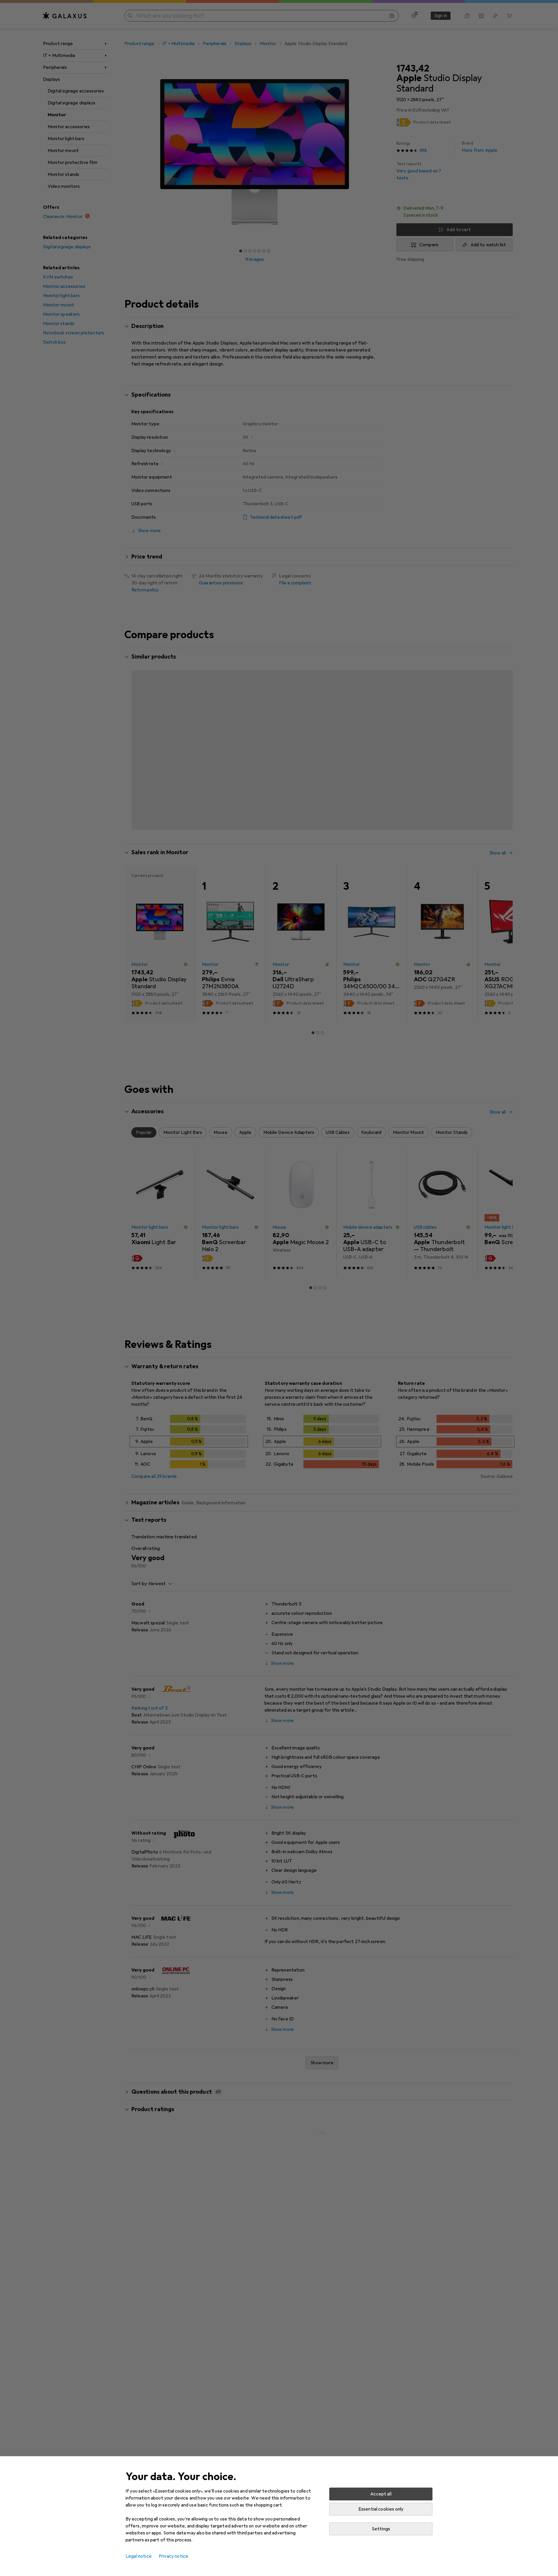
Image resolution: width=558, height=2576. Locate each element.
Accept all (381, 2494)
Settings (381, 2529)
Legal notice (139, 2556)
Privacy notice (174, 2556)
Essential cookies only (381, 2509)
